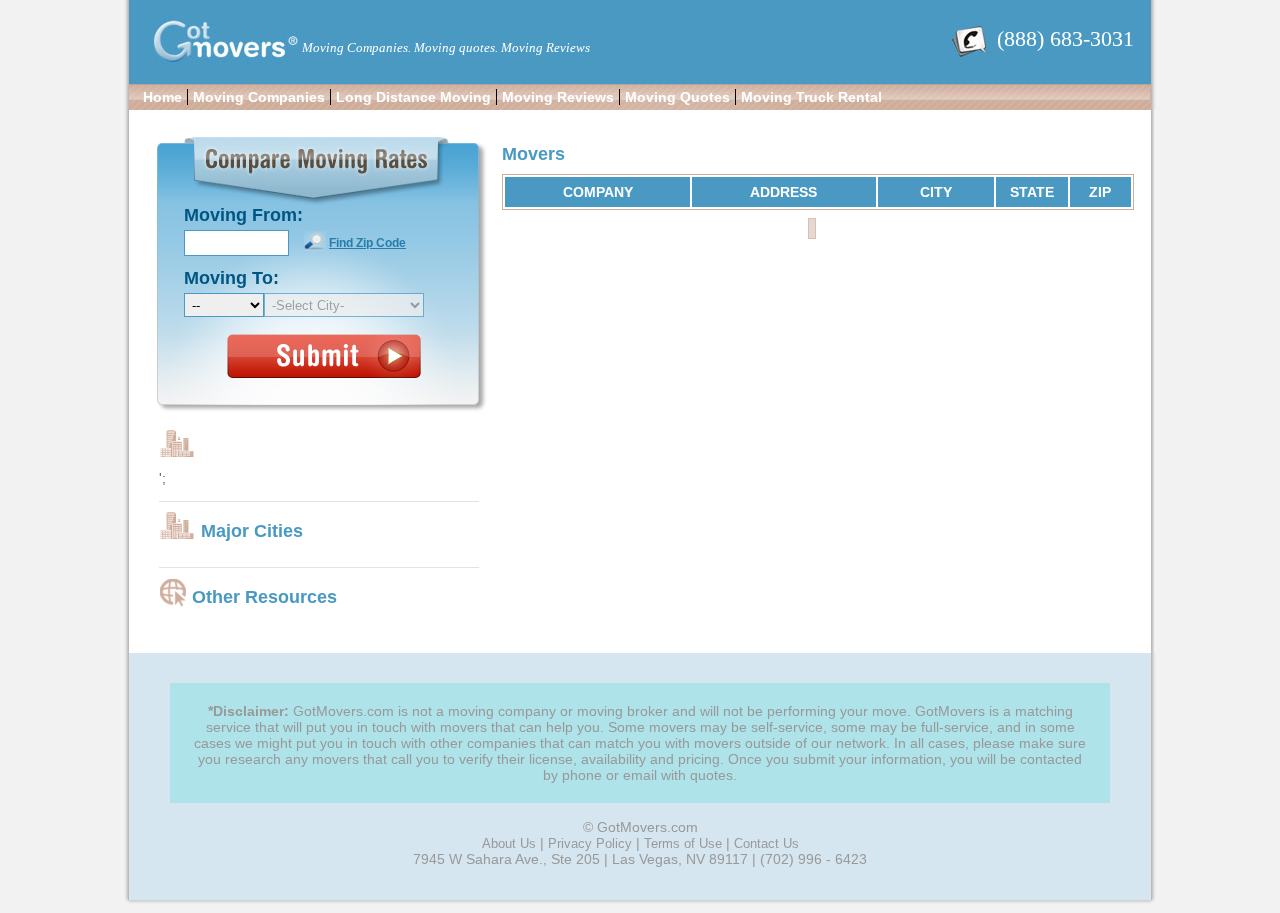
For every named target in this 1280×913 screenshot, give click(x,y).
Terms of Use (683, 843)
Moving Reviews (558, 97)
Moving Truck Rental (811, 97)
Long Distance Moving (413, 97)
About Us (509, 843)
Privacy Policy (590, 843)
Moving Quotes (677, 97)
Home (162, 97)
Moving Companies (259, 97)
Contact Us (766, 843)
